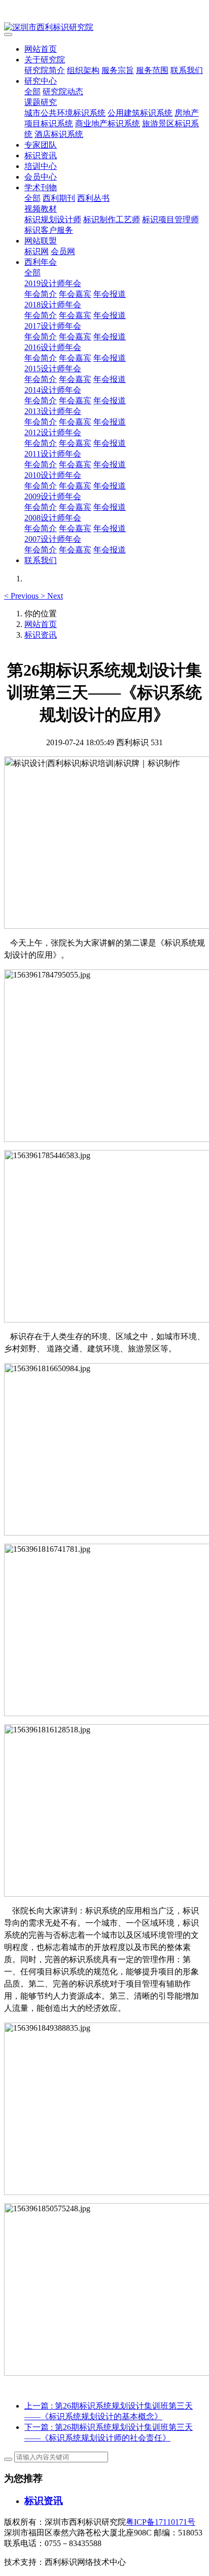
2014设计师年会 (53, 390)
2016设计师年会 (53, 347)
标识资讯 (41, 155)
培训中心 (41, 166)
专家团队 (41, 145)
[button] (22, 596)
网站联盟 (41, 241)
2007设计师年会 (53, 539)
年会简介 (41, 294)
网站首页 (41, 49)
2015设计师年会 (53, 369)
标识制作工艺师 (112, 219)
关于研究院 (45, 60)
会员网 (63, 251)
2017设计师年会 (53, 326)
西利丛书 (93, 198)
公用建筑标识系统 (140, 113)
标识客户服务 (49, 230)
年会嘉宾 (75, 294)
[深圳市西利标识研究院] (104, 28)
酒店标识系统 (59, 134)
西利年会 (41, 262)
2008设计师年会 (53, 518)
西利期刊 (59, 198)
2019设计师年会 (53, 283)
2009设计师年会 (53, 496)
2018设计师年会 (53, 305)
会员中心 (41, 177)
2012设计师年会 (53, 432)
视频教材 (41, 209)
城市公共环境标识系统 (65, 113)
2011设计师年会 (53, 454)
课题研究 (41, 102)
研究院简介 (45, 70)
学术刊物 (41, 187)
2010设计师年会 (53, 475)
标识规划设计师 (53, 219)
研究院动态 (63, 92)
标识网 (37, 251)
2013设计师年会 (53, 411)
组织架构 (83, 70)
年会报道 (110, 294)
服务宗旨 (118, 70)
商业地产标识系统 (108, 124)
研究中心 (41, 81)
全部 (32, 92)
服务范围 (152, 70)
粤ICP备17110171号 (161, 2522)
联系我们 (187, 70)
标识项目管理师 (170, 219)
